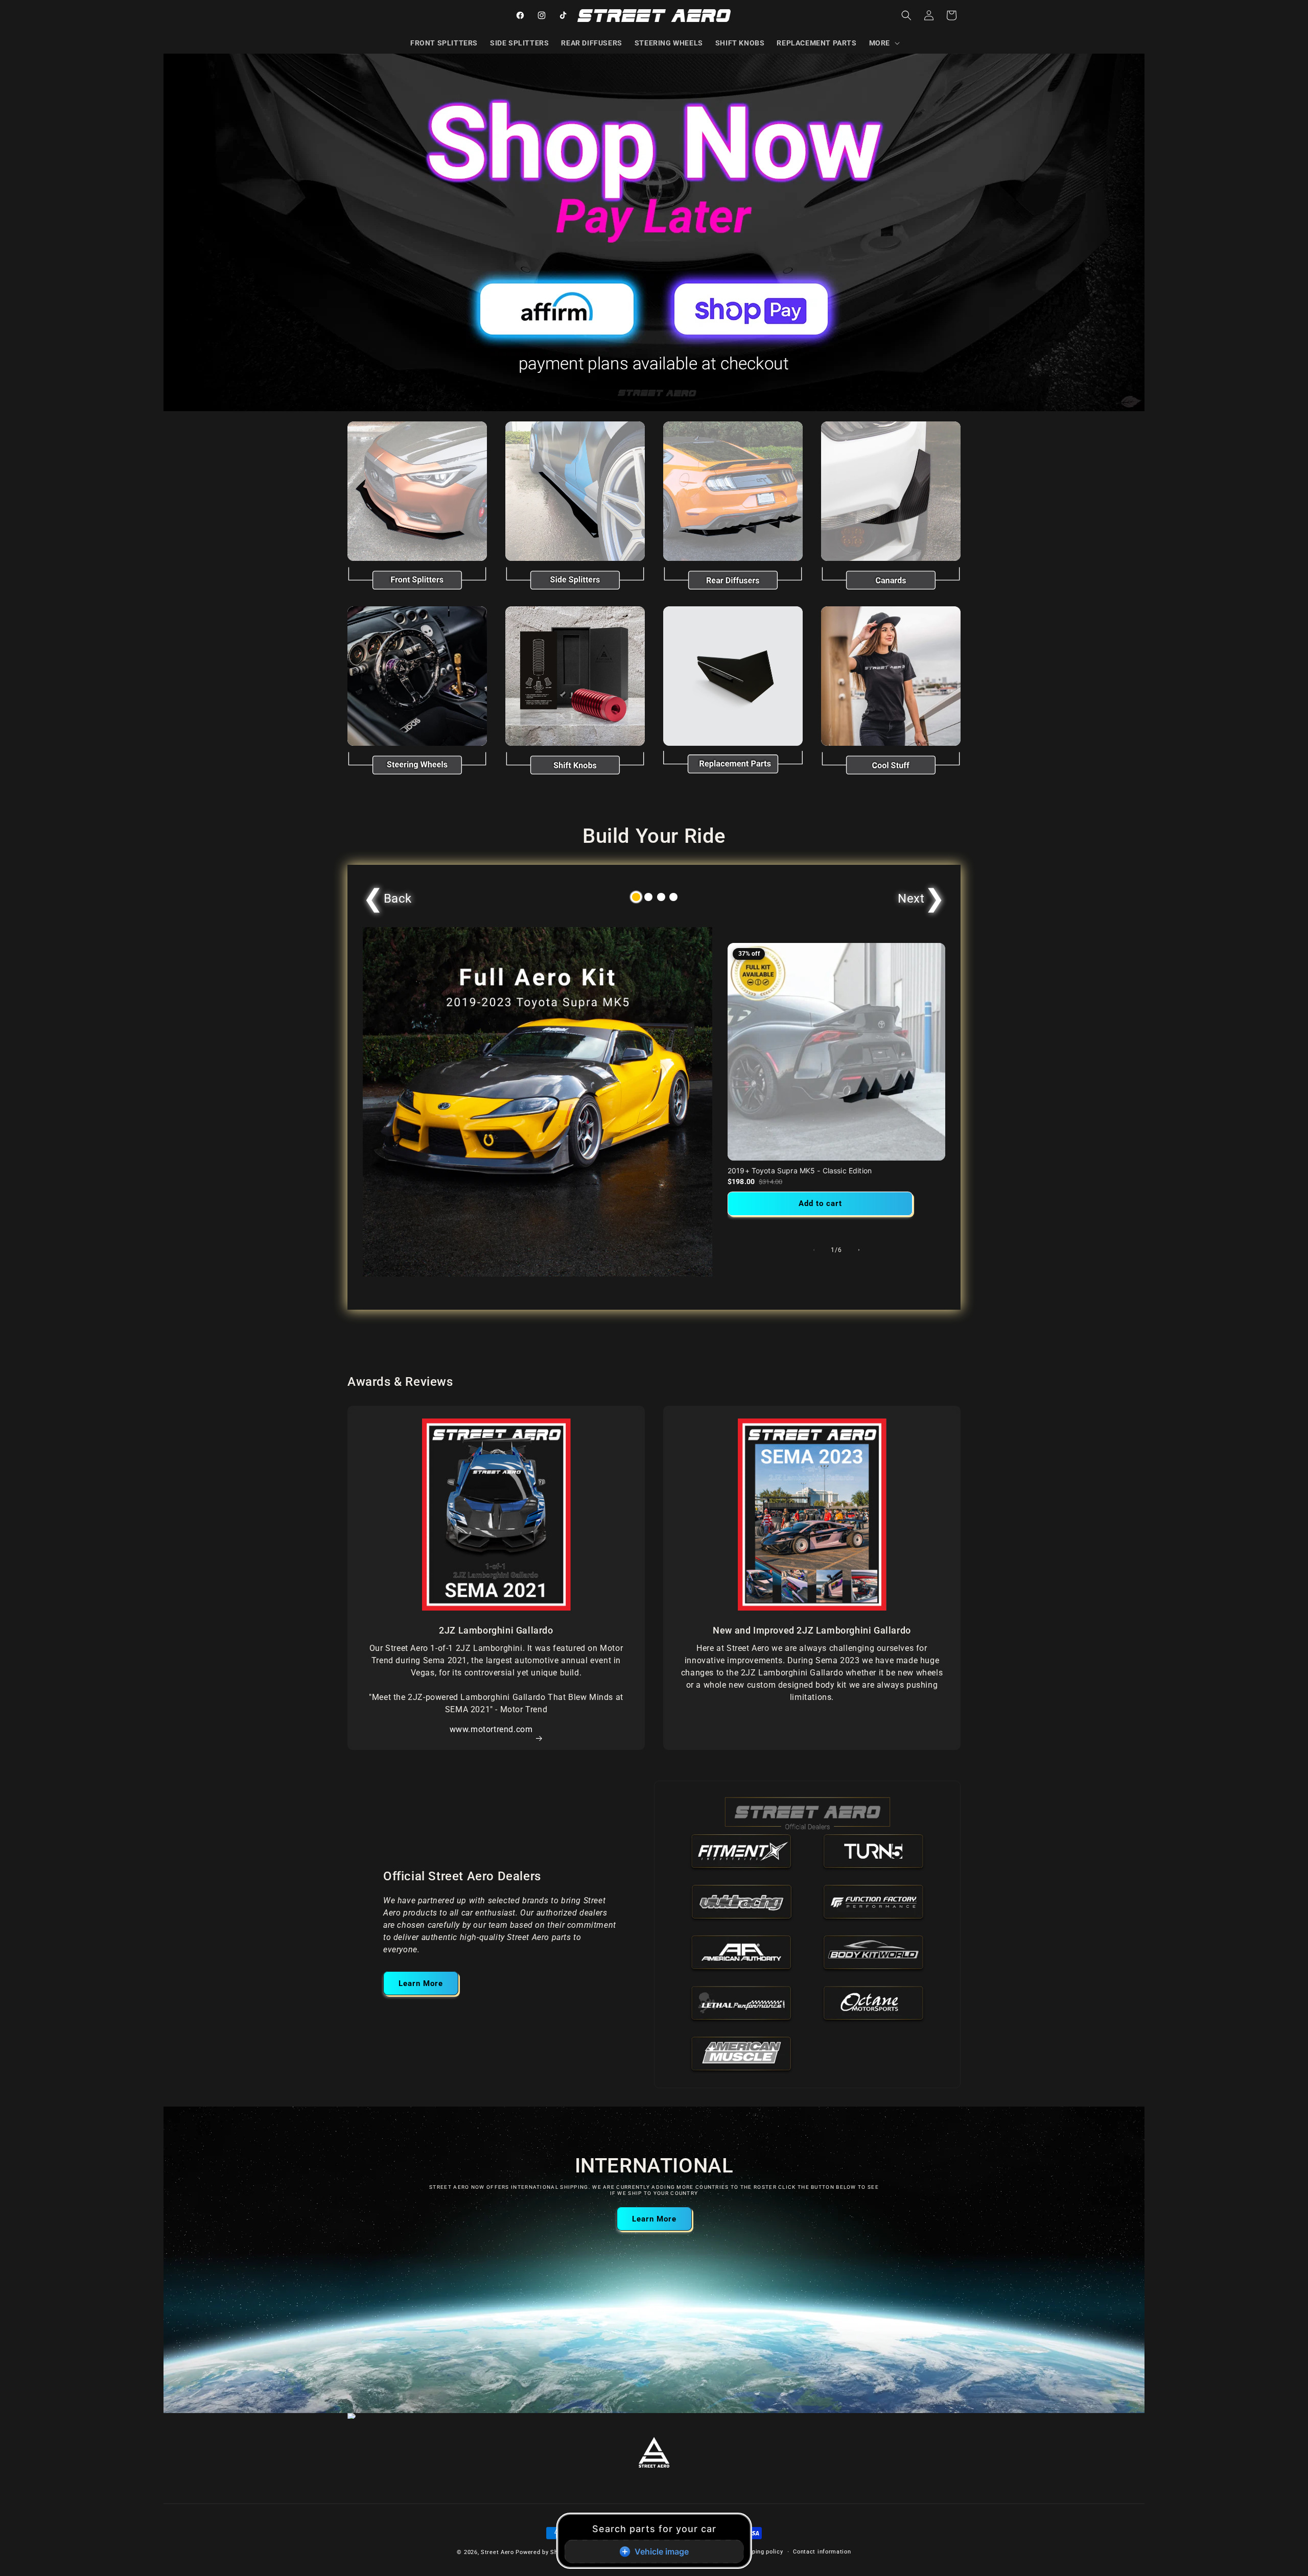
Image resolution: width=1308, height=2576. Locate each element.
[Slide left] (814, 1250)
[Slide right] (859, 1250)
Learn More (421, 1983)
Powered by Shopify (544, 2552)
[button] (883, 43)
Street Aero (497, 2552)
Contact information (822, 2552)
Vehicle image (662, 2551)
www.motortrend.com (491, 1729)
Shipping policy (761, 2552)
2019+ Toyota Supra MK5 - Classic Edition (800, 1171)
